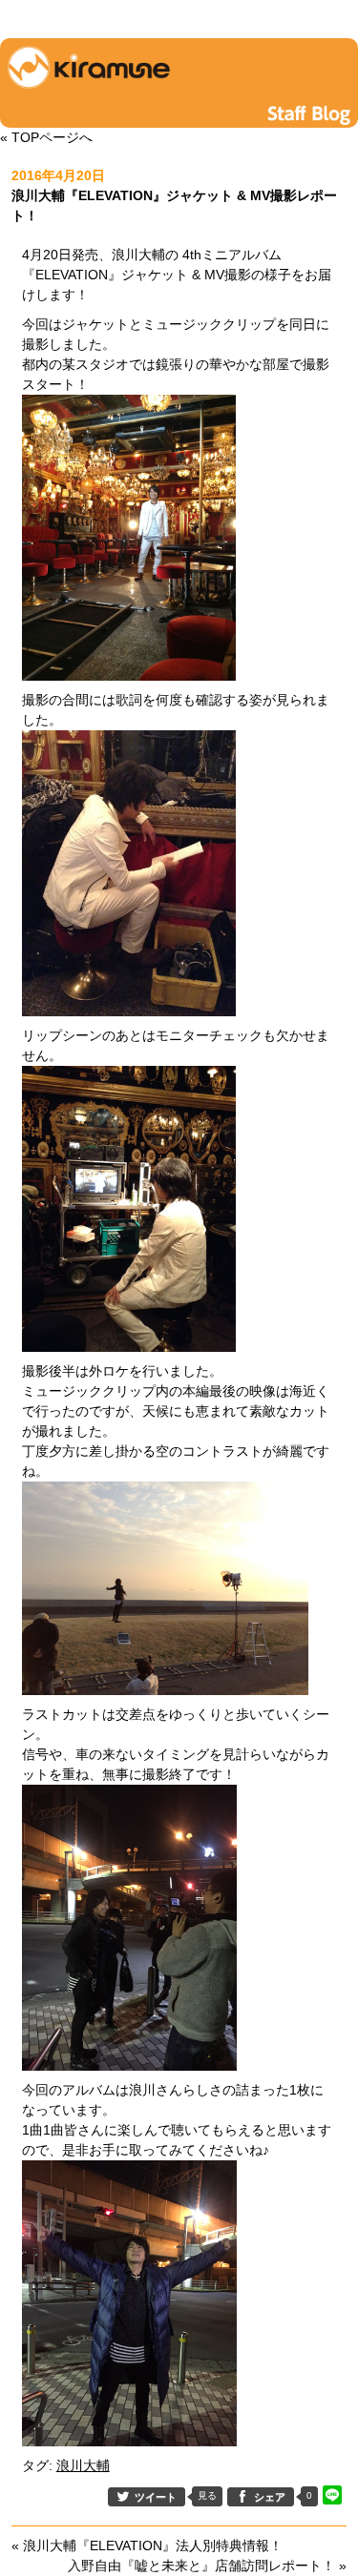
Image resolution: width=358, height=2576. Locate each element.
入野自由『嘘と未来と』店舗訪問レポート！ (201, 2566)
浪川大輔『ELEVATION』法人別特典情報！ (153, 2545)
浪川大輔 (83, 2465)
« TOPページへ (46, 137)
